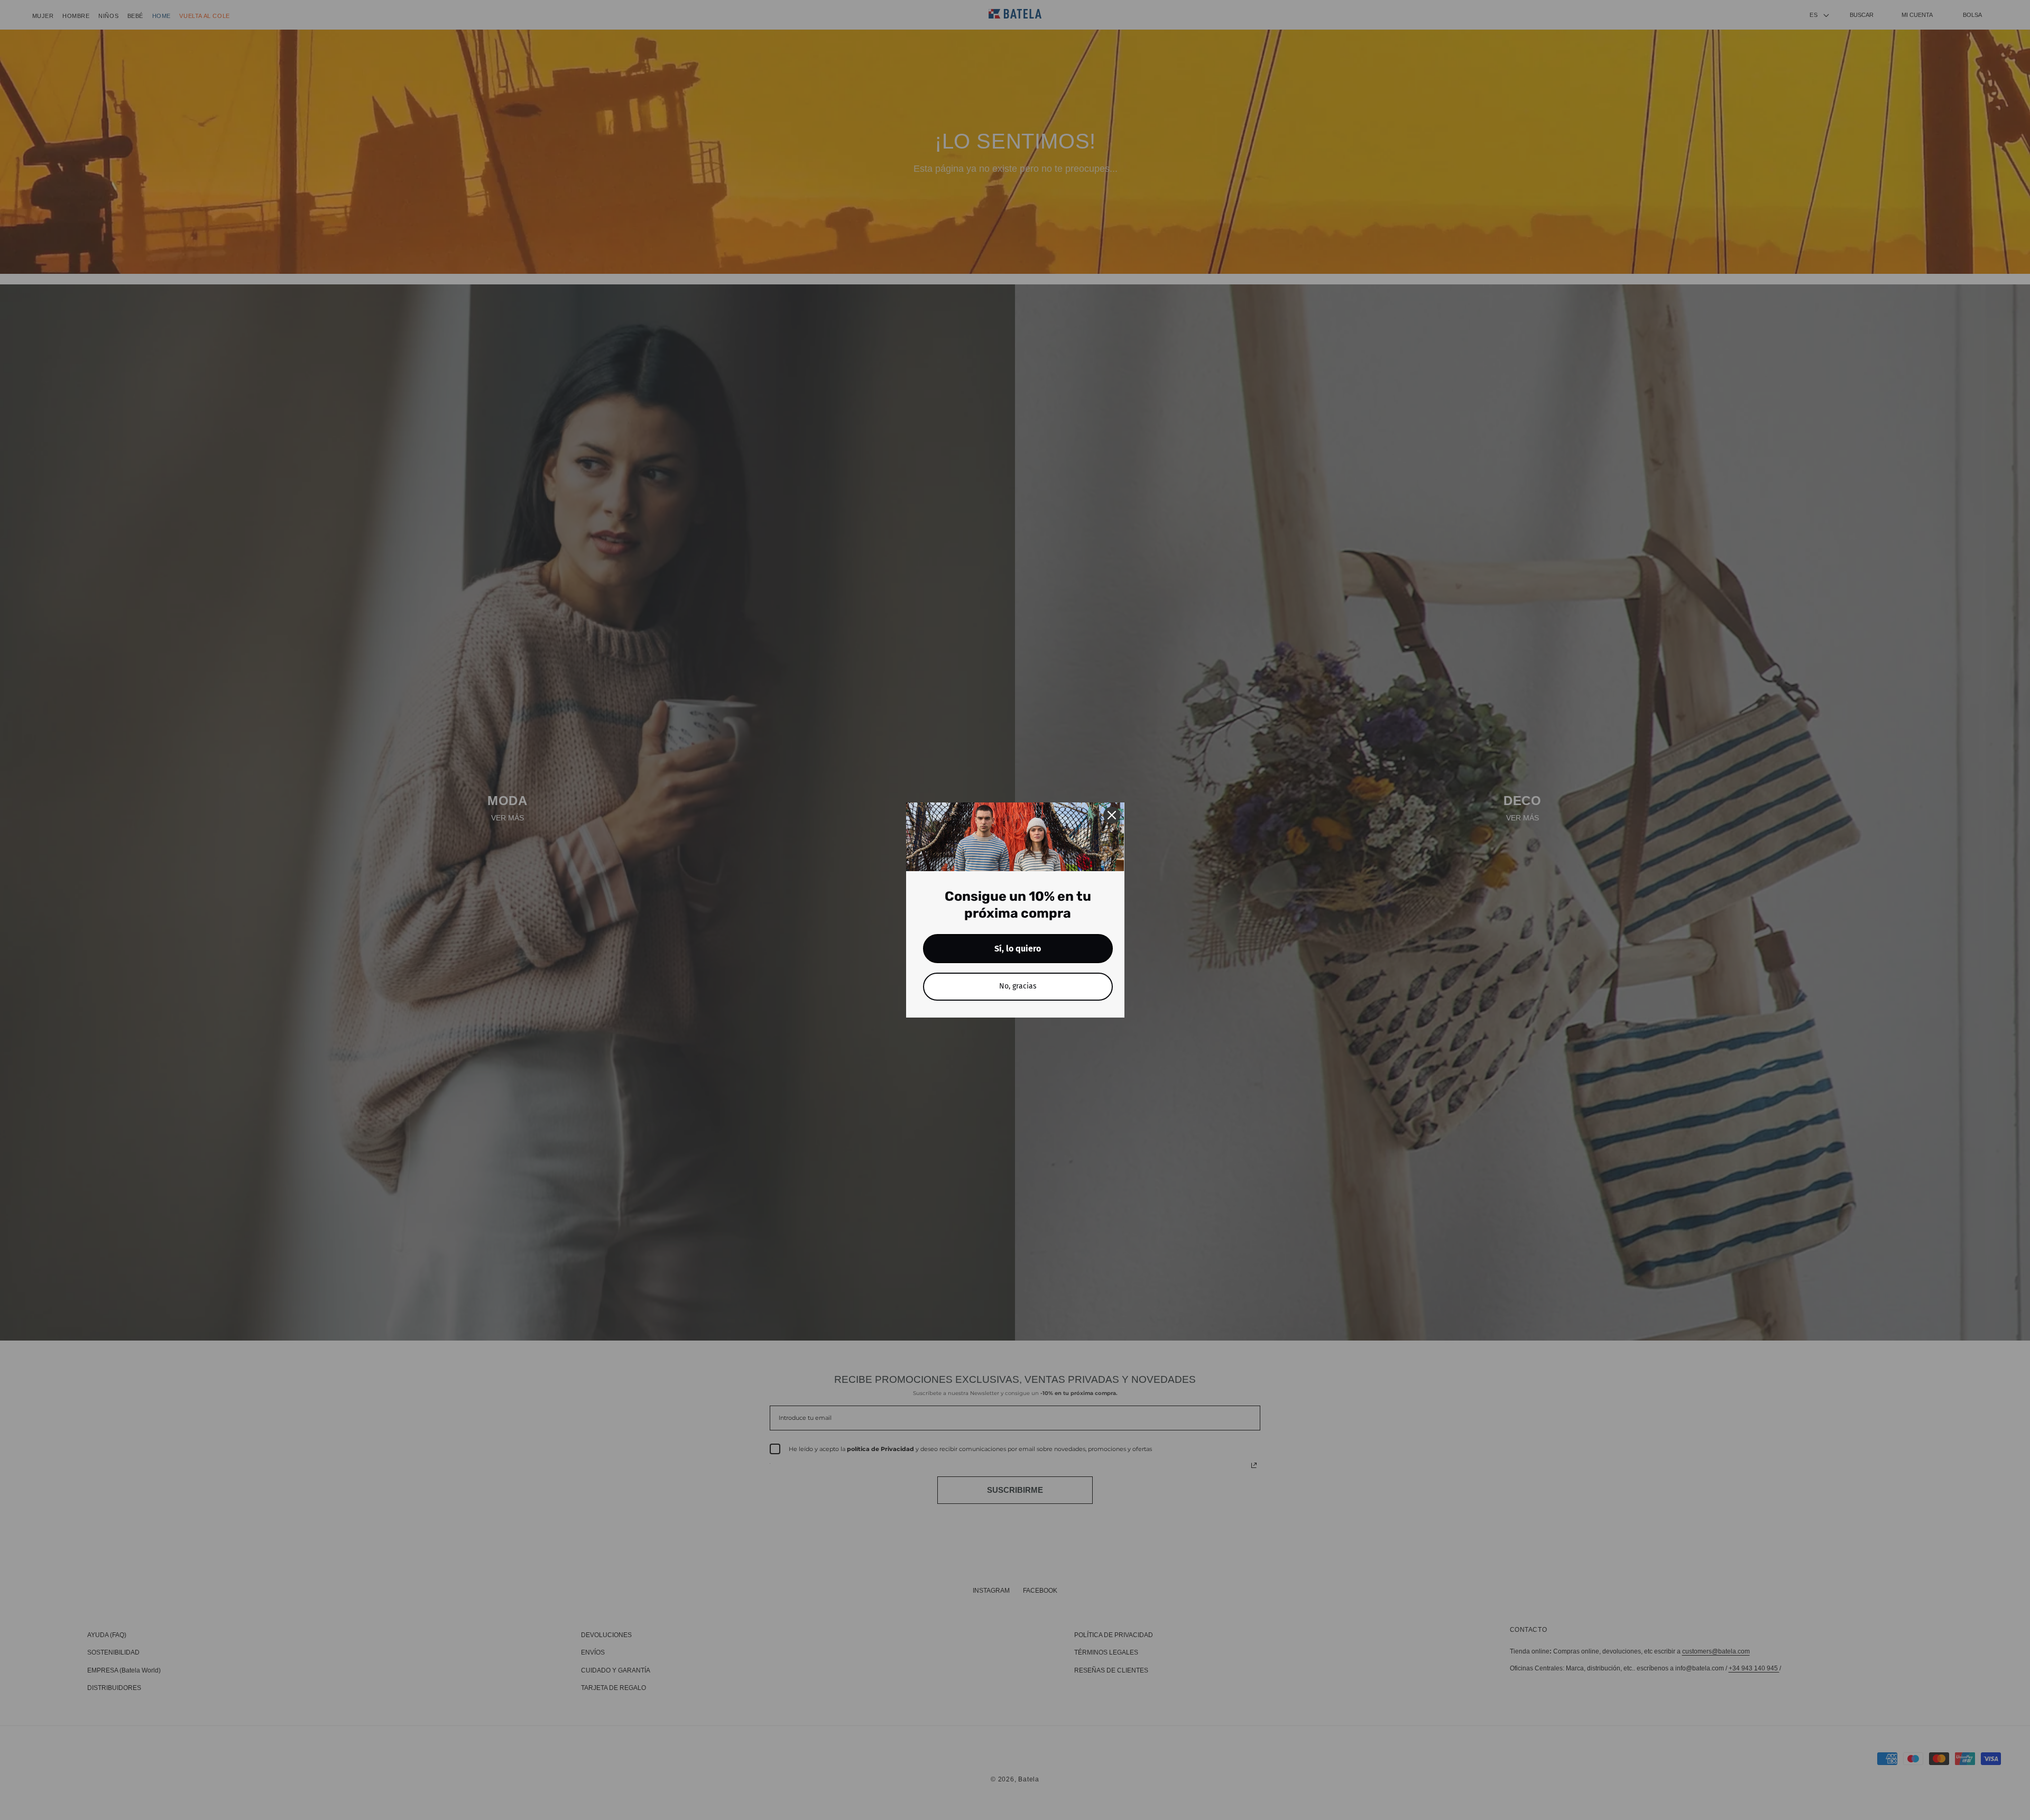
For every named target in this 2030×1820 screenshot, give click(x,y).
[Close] (1112, 815)
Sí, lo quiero (1018, 949)
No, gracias (1018, 986)
